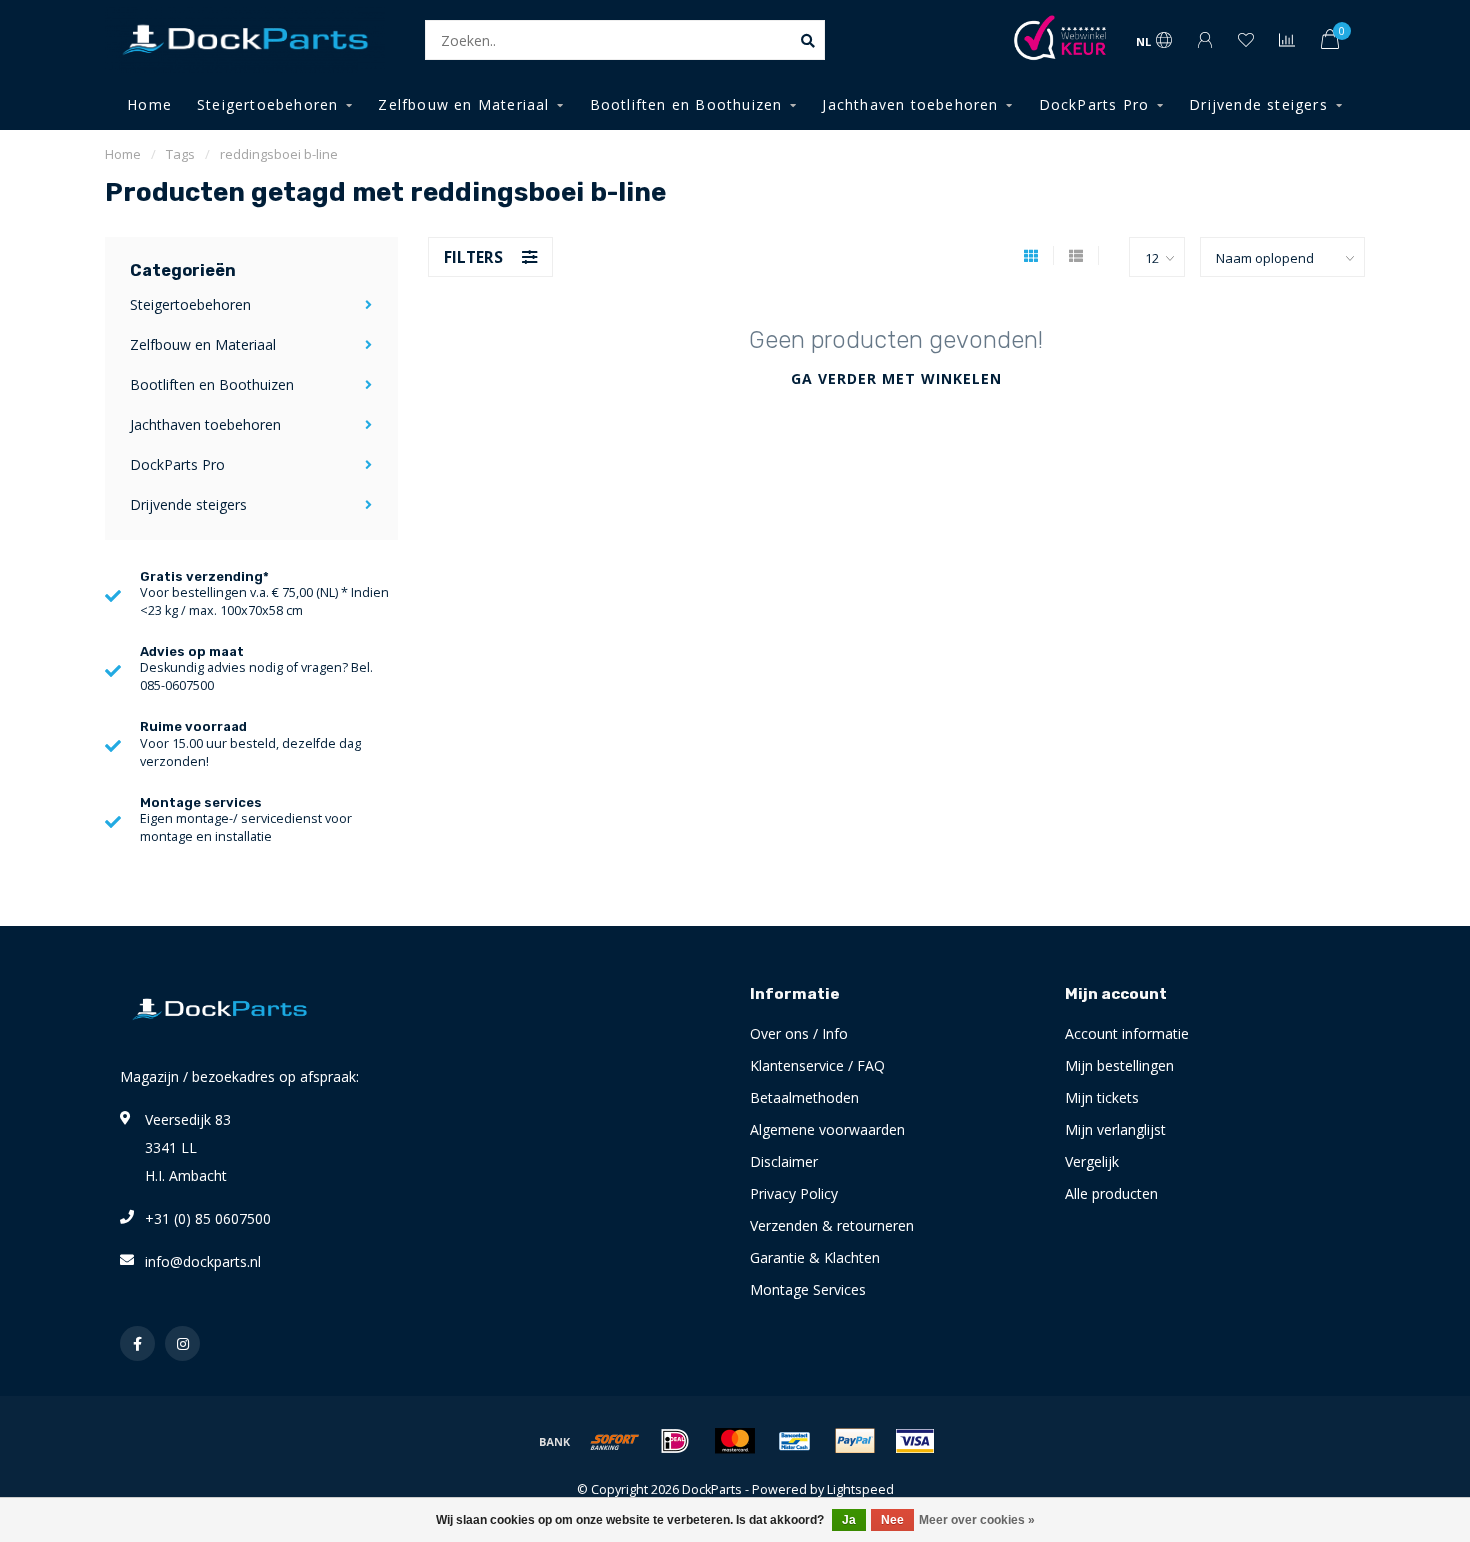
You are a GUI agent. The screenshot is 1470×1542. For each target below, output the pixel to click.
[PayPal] (855, 1441)
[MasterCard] (735, 1441)
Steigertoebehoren (267, 104)
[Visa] (915, 1441)
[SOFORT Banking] (615, 1441)
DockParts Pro (1094, 104)
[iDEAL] (675, 1441)
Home (149, 104)
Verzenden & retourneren (832, 1225)
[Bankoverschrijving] (555, 1441)
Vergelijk (1092, 1161)
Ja (849, 1520)
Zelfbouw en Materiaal (463, 104)
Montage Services (808, 1289)
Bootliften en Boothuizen (686, 104)
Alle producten (1111, 1193)
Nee (892, 1520)
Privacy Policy (794, 1193)
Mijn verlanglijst (1115, 1129)
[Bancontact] (795, 1441)
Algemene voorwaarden (827, 1129)
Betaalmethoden (804, 1097)
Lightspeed (860, 1489)
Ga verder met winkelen (896, 378)
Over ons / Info (799, 1033)
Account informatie (1127, 1033)
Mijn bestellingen (1119, 1065)
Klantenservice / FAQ (817, 1065)
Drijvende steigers (1258, 104)
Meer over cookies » (977, 1520)
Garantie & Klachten (815, 1257)
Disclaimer (784, 1161)
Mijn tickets (1102, 1097)
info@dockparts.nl (203, 1261)
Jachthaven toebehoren (910, 104)
